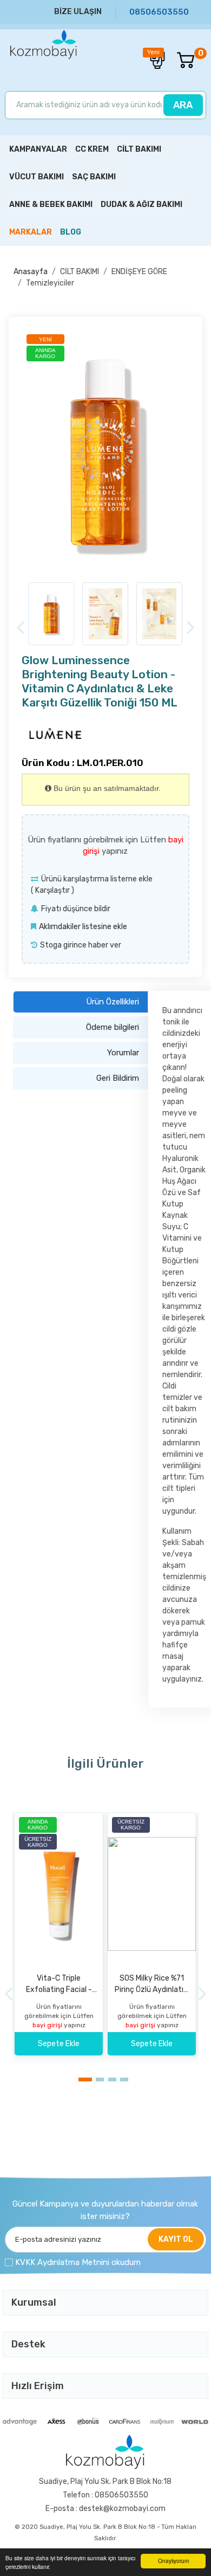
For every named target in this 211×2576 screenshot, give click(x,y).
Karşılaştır (52, 890)
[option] (105, 452)
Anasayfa (31, 272)
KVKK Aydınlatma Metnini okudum (78, 2262)
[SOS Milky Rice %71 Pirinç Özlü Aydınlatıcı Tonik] (152, 1894)
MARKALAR (31, 232)
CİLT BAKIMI (80, 272)
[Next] (191, 628)
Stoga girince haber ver (81, 945)
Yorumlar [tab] (123, 1053)
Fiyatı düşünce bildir (76, 909)
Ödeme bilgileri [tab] (113, 1027)
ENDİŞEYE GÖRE (139, 272)
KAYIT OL (176, 2239)
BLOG (71, 232)
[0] (180, 60)
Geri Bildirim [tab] (118, 1078)
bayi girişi (48, 2025)
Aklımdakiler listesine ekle (83, 927)
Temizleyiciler (50, 283)
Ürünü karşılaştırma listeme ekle (97, 879)
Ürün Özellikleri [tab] (113, 1002)
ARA (183, 105)
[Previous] (20, 628)
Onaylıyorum (173, 2561)
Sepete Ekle (59, 2044)
